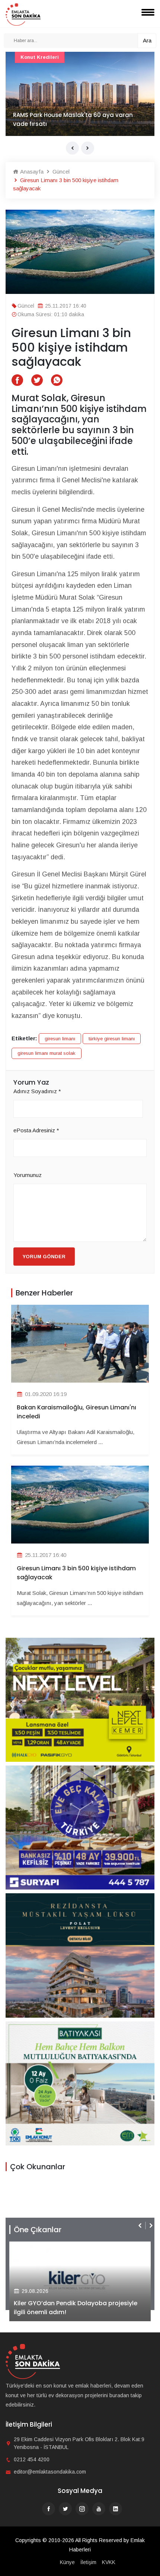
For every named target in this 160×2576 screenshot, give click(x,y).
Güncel (60, 172)
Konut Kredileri (40, 57)
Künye (67, 2562)
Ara (147, 40)
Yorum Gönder (44, 1257)
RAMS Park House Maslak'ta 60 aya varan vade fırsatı (73, 119)
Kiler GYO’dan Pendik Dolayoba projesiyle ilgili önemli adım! (76, 2308)
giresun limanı (60, 1039)
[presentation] (72, 148)
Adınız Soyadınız (37, 1091)
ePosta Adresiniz (36, 1130)
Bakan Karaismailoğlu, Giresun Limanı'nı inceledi (76, 1412)
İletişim (88, 2562)
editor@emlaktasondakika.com (50, 2472)
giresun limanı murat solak (47, 1053)
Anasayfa (31, 172)
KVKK (109, 2562)
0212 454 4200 (32, 2459)
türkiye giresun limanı (112, 1039)
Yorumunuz (28, 1175)
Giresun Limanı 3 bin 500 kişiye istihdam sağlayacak (76, 1573)
